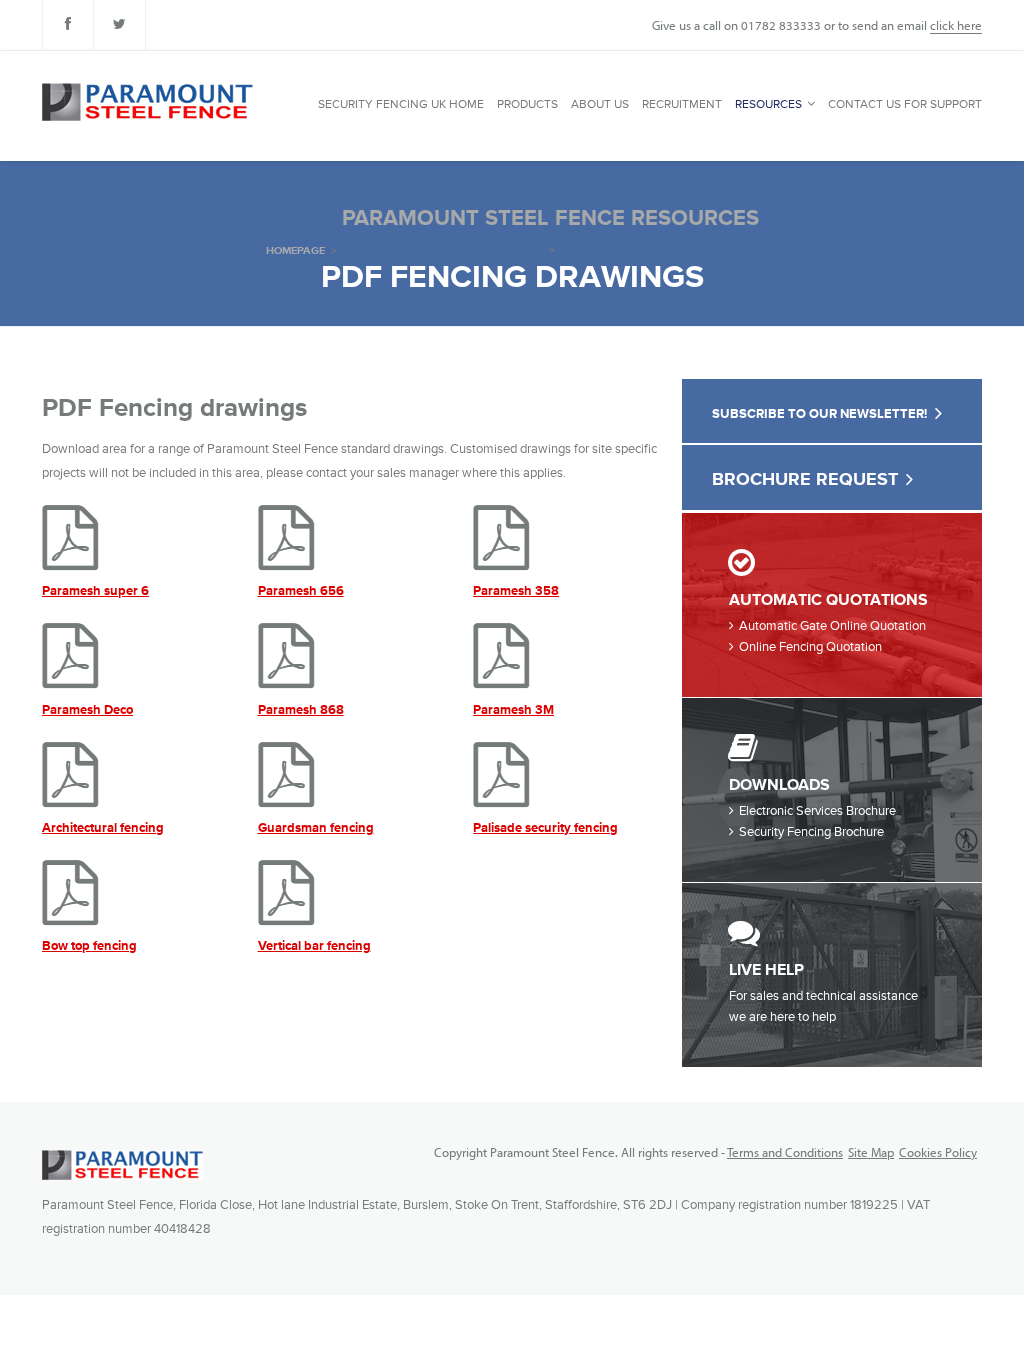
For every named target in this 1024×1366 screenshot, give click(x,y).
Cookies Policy (938, 1152)
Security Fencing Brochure (811, 832)
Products (527, 104)
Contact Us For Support (905, 104)
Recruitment (682, 104)
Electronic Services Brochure (817, 811)
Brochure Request (805, 479)
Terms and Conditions (785, 1152)
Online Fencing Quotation (810, 647)
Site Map (871, 1152)
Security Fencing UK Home (401, 104)
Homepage (295, 250)
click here (956, 25)
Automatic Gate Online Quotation (832, 626)
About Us (600, 104)
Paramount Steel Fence (122, 1165)
